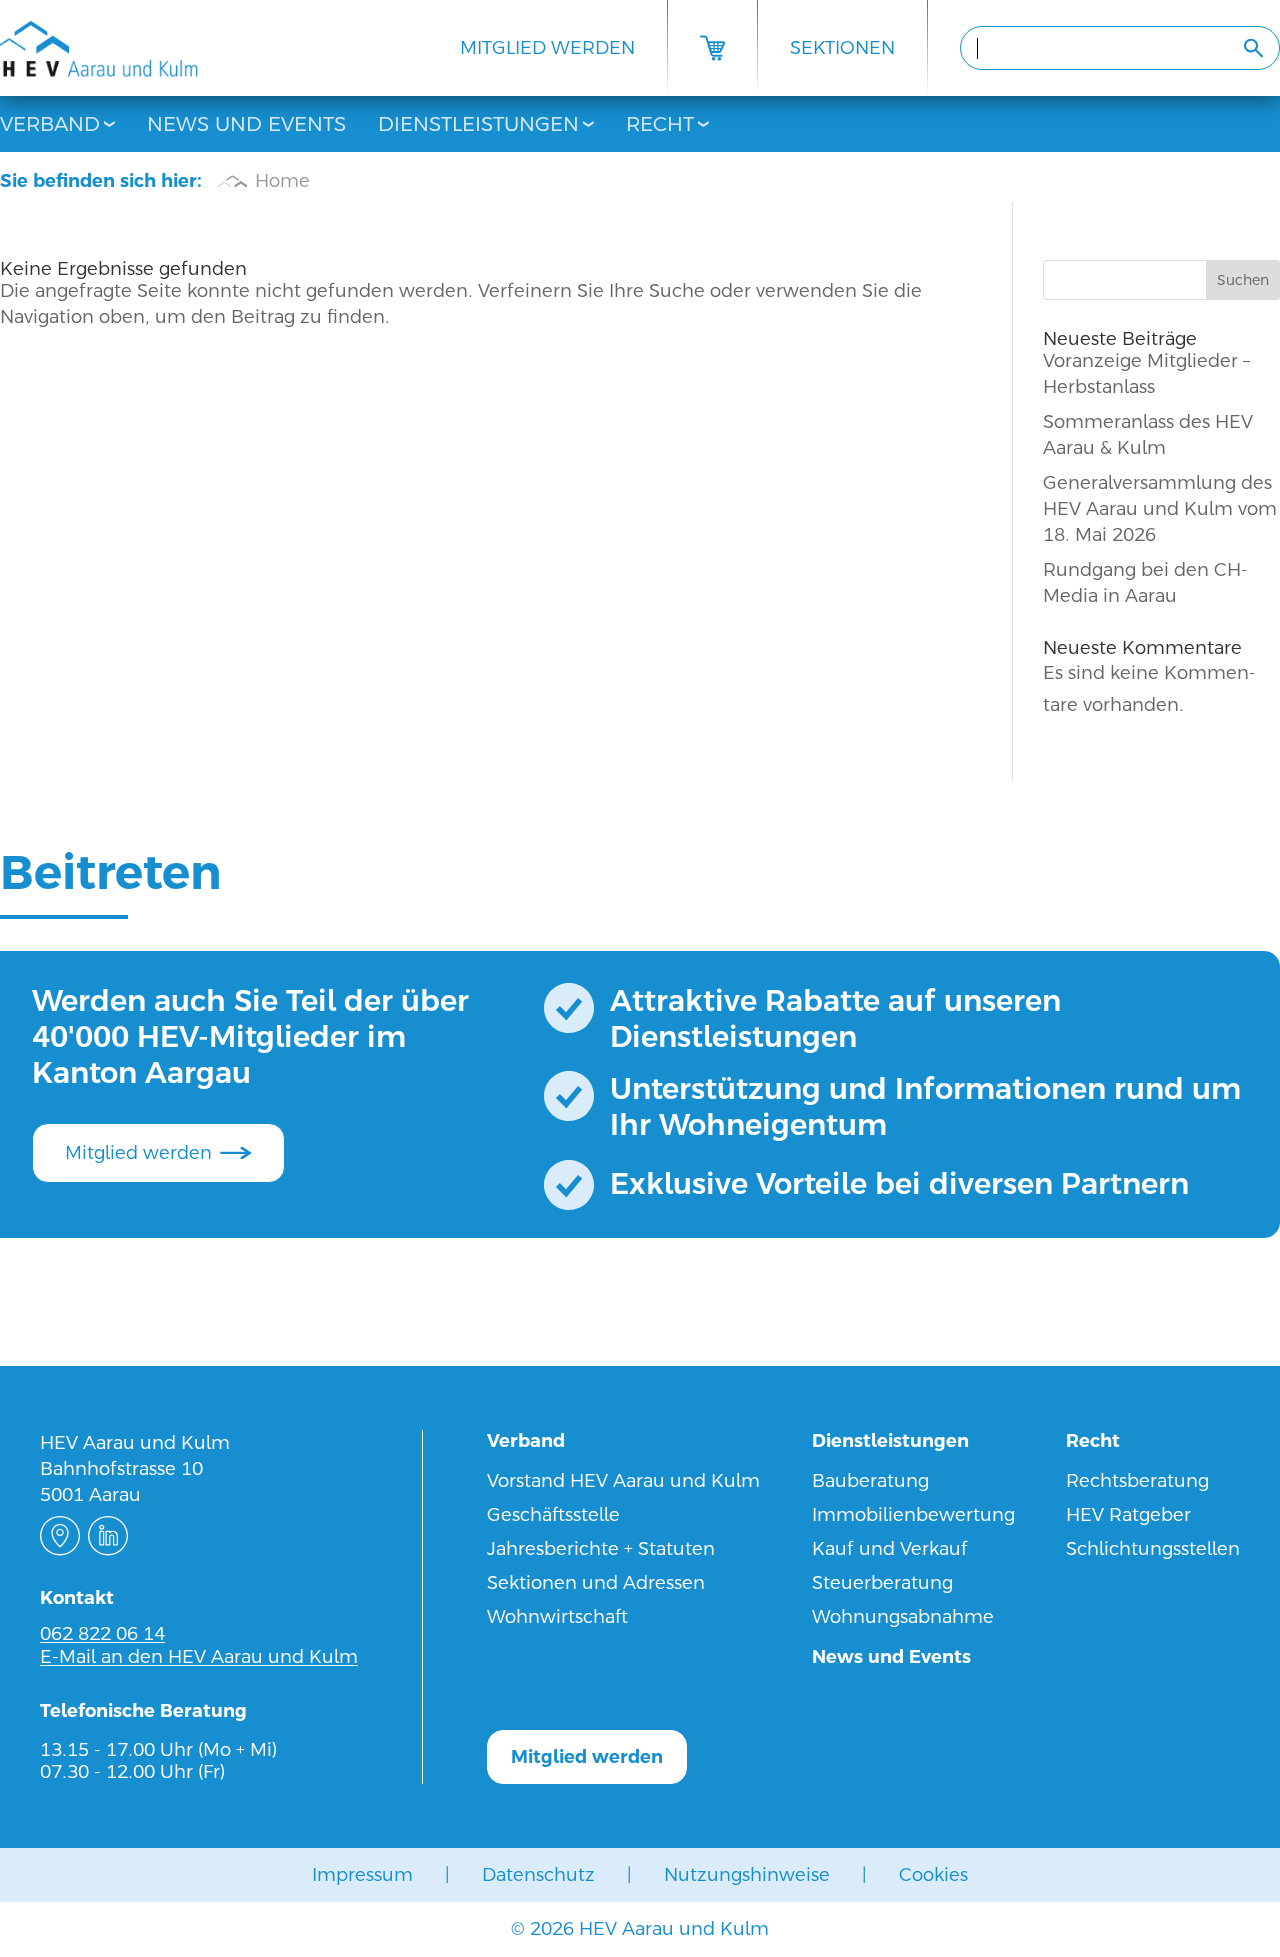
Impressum (362, 1874)
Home (282, 180)
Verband (50, 124)
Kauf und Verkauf (890, 1548)
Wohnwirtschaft (557, 1616)
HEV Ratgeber (1128, 1514)
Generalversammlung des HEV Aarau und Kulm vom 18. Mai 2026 (1160, 508)
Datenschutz (538, 1874)
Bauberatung (870, 1480)
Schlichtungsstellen (1153, 1548)
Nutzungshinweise (747, 1874)
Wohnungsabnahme (903, 1616)
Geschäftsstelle (553, 1514)
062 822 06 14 (102, 1633)
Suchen (1243, 280)
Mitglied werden (547, 47)
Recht (660, 124)
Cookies (933, 1874)
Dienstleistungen (478, 124)
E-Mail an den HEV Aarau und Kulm (199, 1656)
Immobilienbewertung (913, 1514)
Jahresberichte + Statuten (601, 1548)
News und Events (246, 124)
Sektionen (842, 47)
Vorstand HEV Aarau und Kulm (623, 1480)
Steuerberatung (882, 1582)
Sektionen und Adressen (596, 1582)
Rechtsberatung (1137, 1480)
